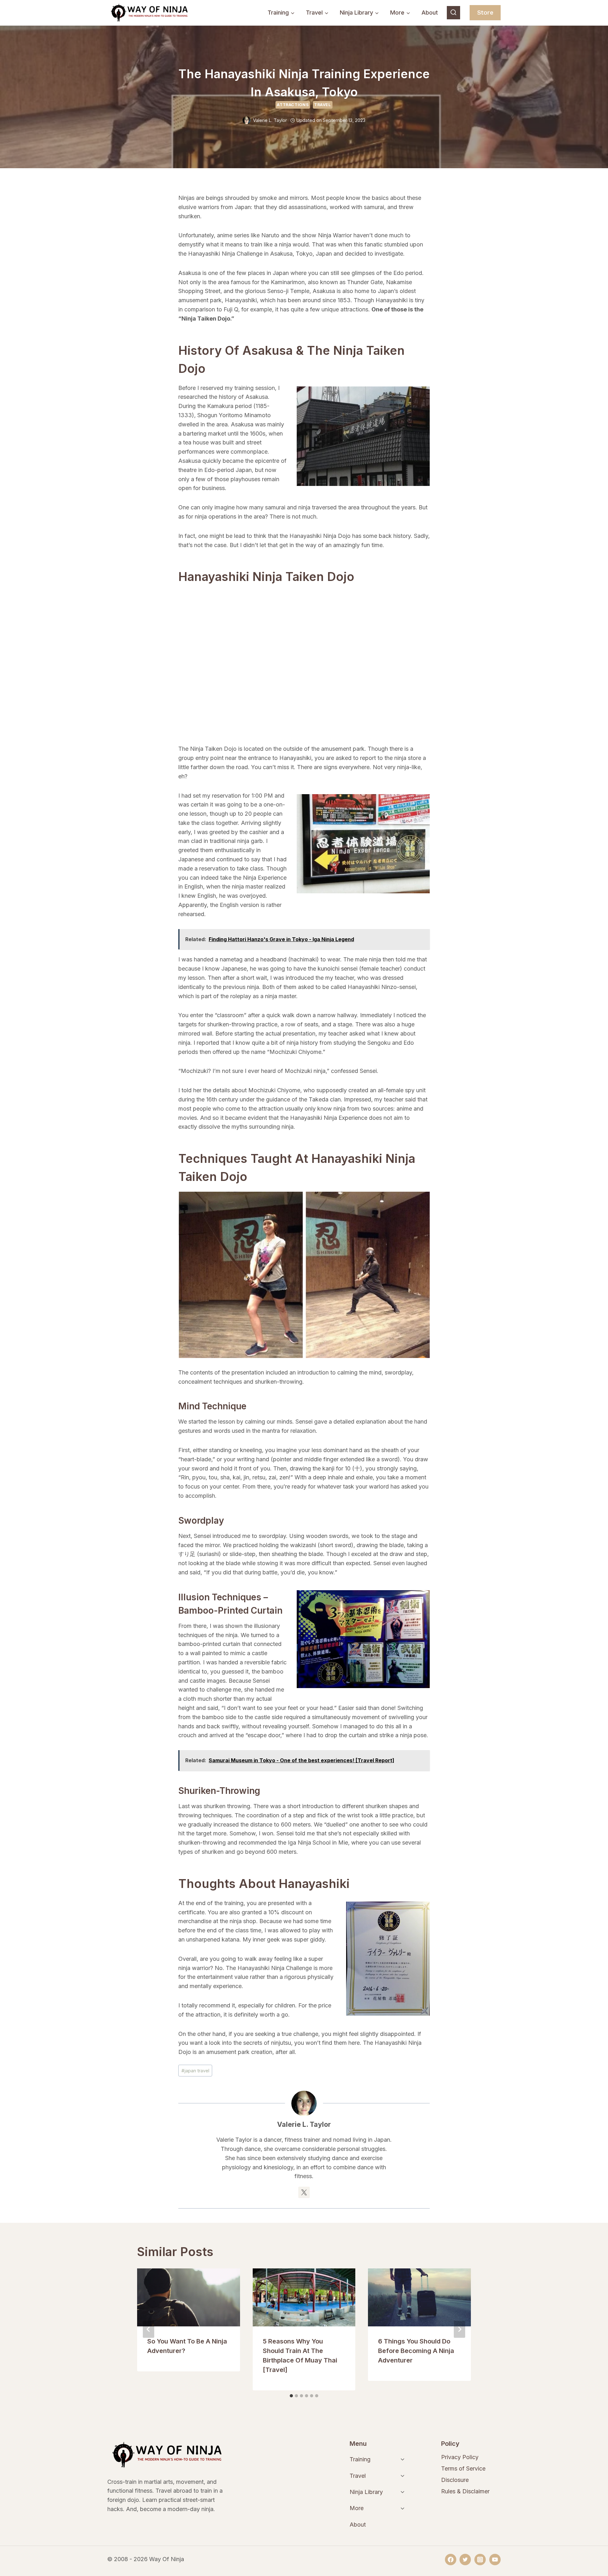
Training (360, 2459)
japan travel (195, 2071)
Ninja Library (366, 2492)
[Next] (459, 2329)
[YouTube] (495, 2560)
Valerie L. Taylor (270, 120)
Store (485, 13)
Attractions (293, 105)
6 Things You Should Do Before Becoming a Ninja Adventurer (416, 2351)
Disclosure (455, 2480)
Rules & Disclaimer (465, 2491)
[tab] (291, 2396)
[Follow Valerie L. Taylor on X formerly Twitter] (304, 2192)
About (430, 13)
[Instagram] (480, 2560)
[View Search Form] (453, 13)
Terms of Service (463, 2468)
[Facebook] (451, 2560)
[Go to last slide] (149, 2329)
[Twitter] (465, 2560)
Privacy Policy (460, 2457)
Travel (323, 105)
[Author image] (247, 120)
